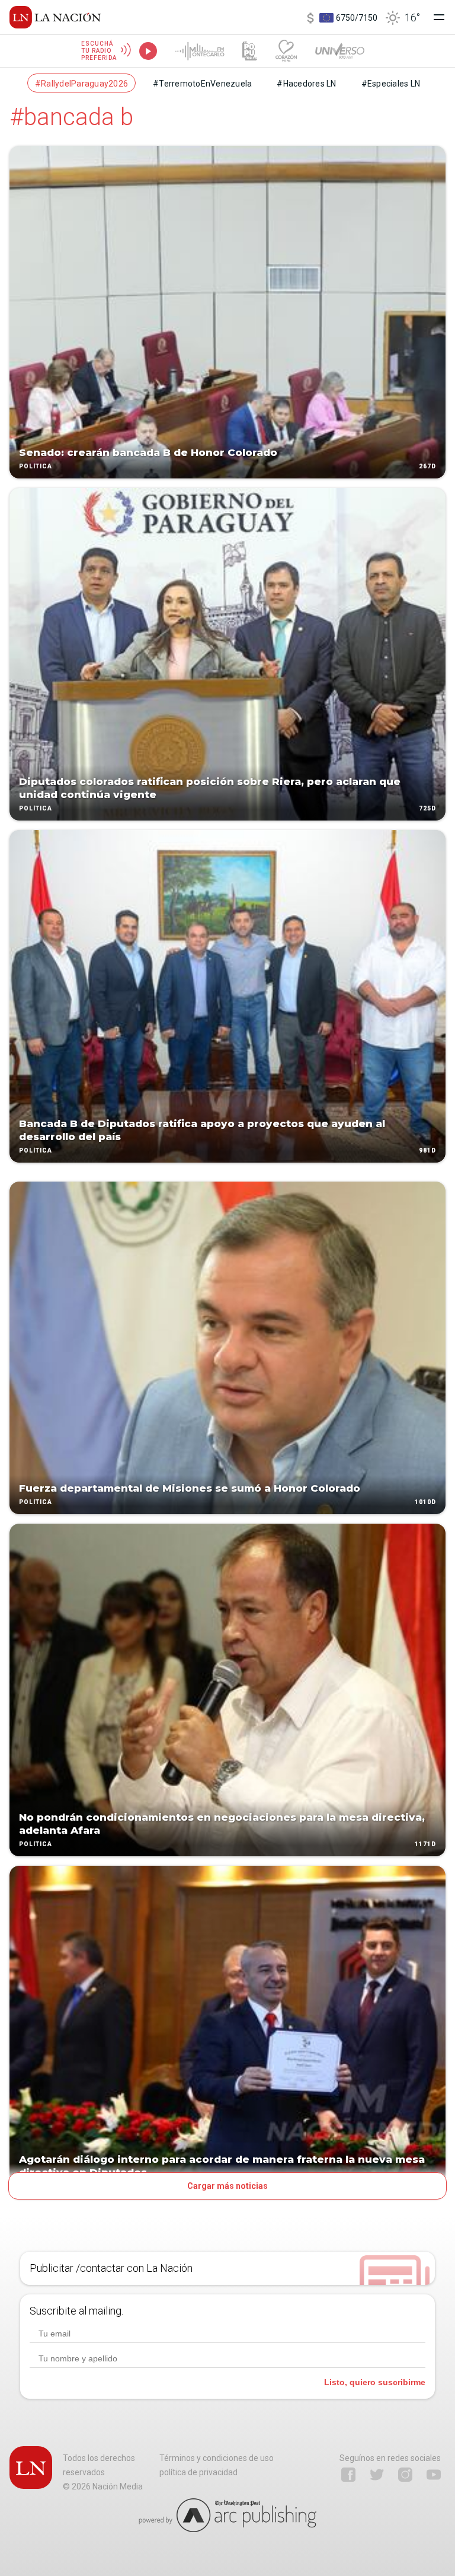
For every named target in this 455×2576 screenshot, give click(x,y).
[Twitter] (377, 2475)
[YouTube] (434, 2475)
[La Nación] (55, 17)
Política (36, 466)
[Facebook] (348, 2475)
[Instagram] (405, 2475)
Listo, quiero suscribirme (375, 2382)
